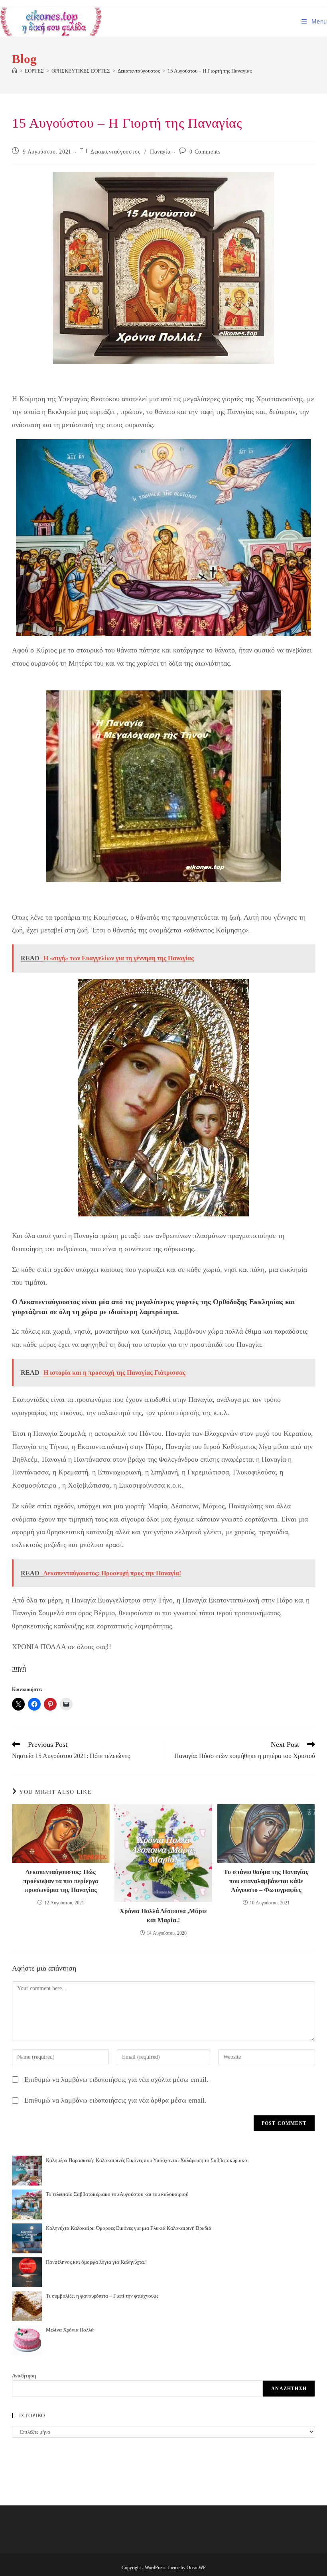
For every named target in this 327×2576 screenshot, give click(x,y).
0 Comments (205, 152)
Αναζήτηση (24, 2376)
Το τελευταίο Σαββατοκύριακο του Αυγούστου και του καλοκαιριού (117, 2194)
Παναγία (160, 152)
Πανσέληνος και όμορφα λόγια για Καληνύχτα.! (96, 2262)
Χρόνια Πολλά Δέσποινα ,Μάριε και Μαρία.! (163, 1915)
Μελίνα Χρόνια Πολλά (70, 2330)
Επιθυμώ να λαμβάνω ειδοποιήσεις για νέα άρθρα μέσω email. (115, 2100)
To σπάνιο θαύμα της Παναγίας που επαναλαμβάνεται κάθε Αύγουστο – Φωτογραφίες (266, 1881)
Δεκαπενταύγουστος (115, 152)
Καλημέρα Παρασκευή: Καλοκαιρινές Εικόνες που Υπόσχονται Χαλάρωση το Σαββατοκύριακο (147, 2160)
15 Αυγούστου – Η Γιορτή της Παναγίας (210, 71)
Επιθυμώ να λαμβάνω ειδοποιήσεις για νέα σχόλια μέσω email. (116, 2079)
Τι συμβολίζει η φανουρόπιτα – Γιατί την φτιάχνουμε (102, 2296)
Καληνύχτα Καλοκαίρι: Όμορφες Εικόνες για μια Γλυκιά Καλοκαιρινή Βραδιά (129, 2228)
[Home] (15, 71)
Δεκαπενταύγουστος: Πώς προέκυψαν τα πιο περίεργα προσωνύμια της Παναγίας (61, 1881)
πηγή (19, 1668)
